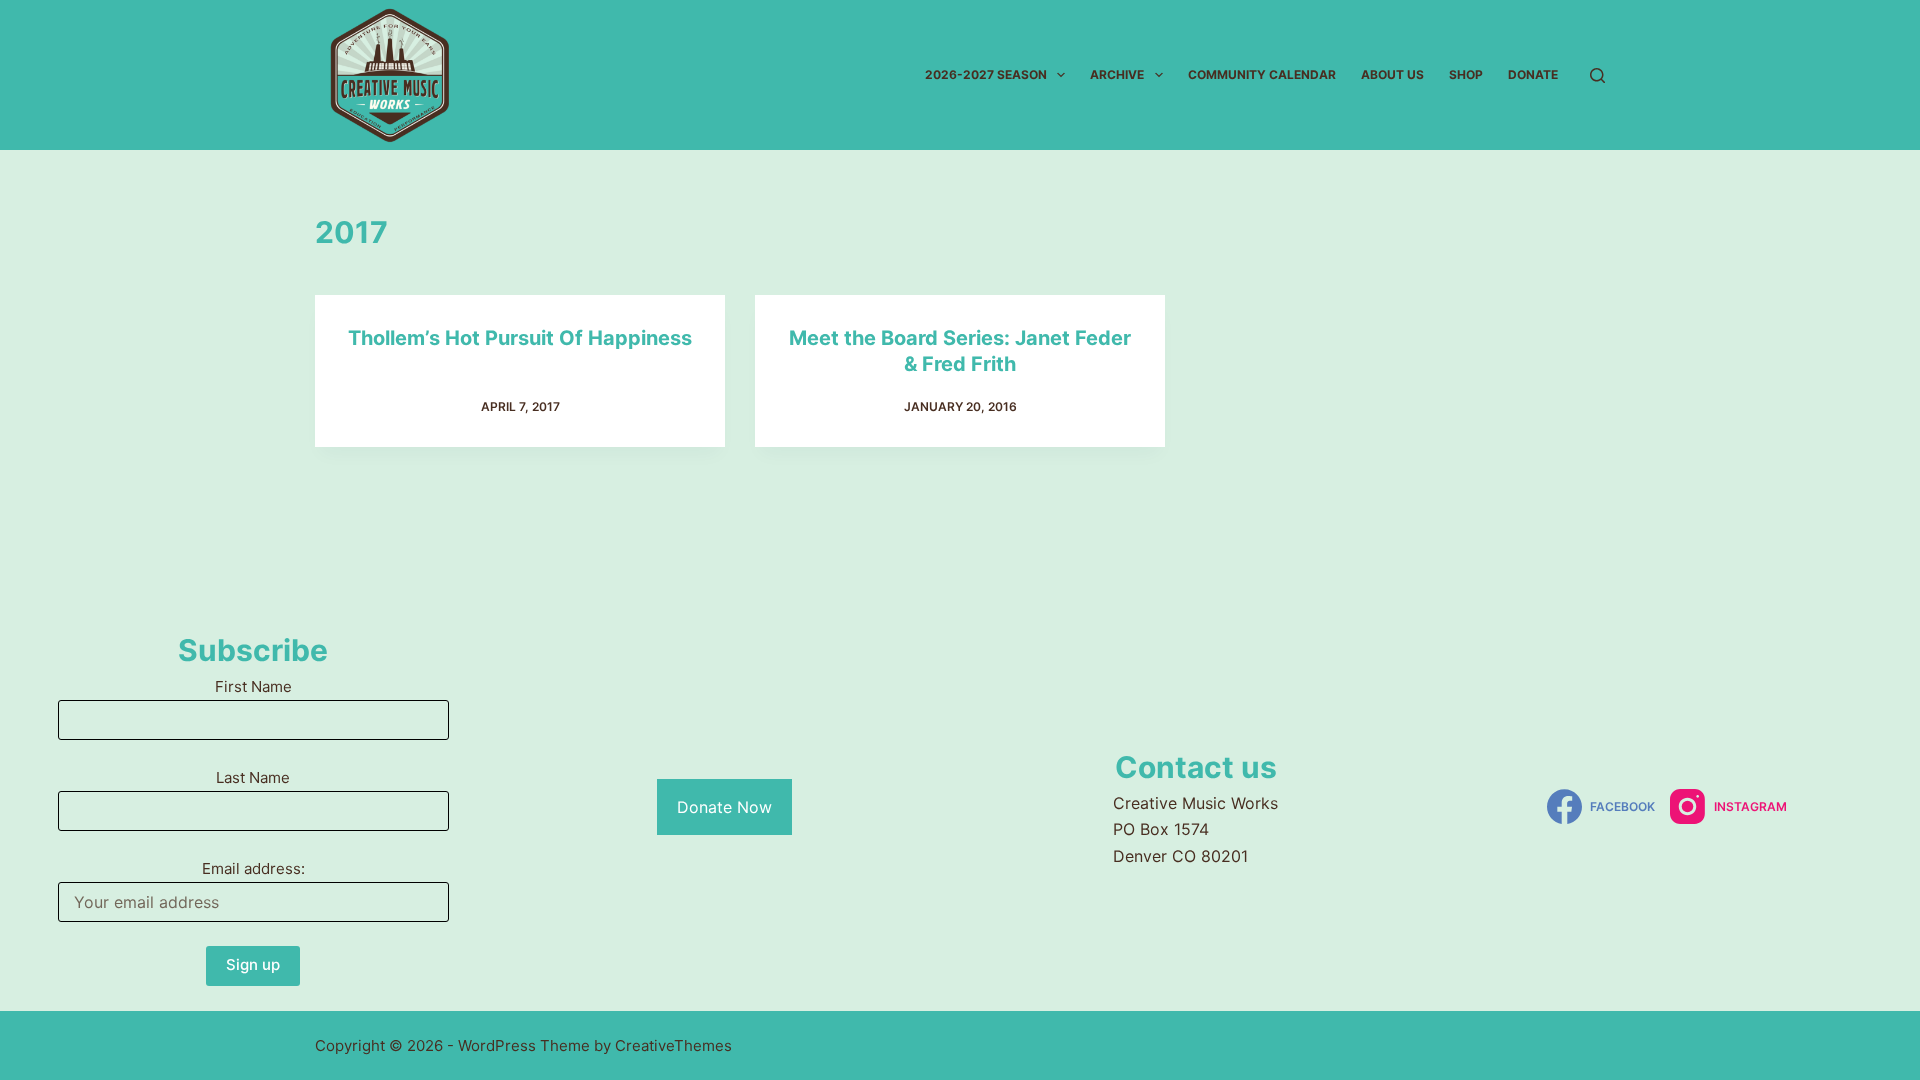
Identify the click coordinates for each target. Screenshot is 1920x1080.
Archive (1117, 74)
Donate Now (724, 807)
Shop (1466, 74)
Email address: (253, 868)
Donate (1533, 74)
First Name (253, 686)
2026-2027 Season (986, 74)
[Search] (1597, 75)
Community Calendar (1262, 74)
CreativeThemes (673, 1045)
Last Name (253, 777)
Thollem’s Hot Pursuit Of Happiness (520, 338)
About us (1392, 74)
